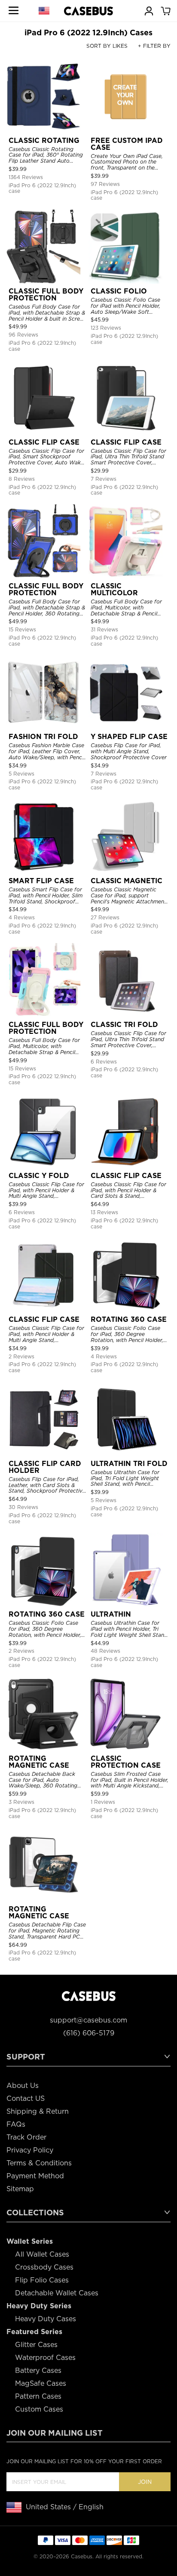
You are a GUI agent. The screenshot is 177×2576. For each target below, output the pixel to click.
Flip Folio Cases (42, 2280)
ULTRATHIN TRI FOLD (129, 1464)
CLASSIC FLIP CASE (44, 442)
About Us (23, 2086)
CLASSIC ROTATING (44, 141)
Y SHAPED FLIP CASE (129, 737)
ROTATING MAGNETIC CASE (39, 1762)
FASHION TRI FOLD (43, 737)
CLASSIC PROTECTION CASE (126, 1762)
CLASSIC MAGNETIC (127, 881)
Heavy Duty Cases (46, 2319)
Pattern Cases (38, 2396)
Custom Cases (39, 2409)
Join (145, 2482)
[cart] (165, 10)
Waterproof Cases (45, 2358)
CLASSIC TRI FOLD (124, 1025)
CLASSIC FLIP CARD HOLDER (45, 1467)
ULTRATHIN (111, 1614)
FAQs (16, 2124)
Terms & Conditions (39, 2163)
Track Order (26, 2137)
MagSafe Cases (41, 2383)
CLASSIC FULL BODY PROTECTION (46, 295)
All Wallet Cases (42, 2254)
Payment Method (35, 2176)
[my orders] (149, 10)
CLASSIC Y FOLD (39, 1176)
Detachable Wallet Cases (57, 2293)
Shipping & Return (38, 2111)
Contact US (26, 2098)
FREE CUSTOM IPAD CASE (127, 144)
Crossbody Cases (44, 2267)
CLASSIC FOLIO (119, 291)
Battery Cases (38, 2370)
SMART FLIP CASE (41, 881)
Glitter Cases (36, 2345)
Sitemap (20, 2189)
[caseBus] (88, 11)
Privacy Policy (30, 2150)
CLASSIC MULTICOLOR (114, 589)
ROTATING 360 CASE (129, 1319)
